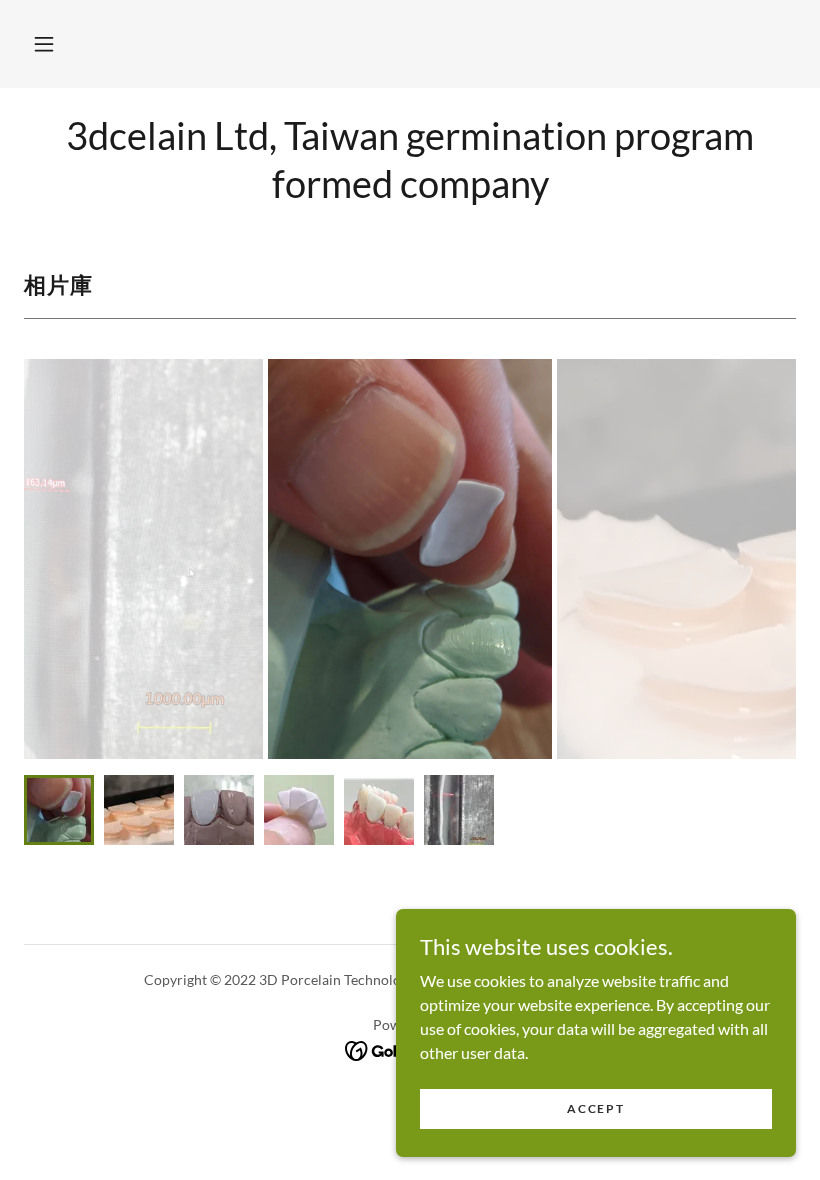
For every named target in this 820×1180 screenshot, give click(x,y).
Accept (595, 1108)
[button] (44, 44)
